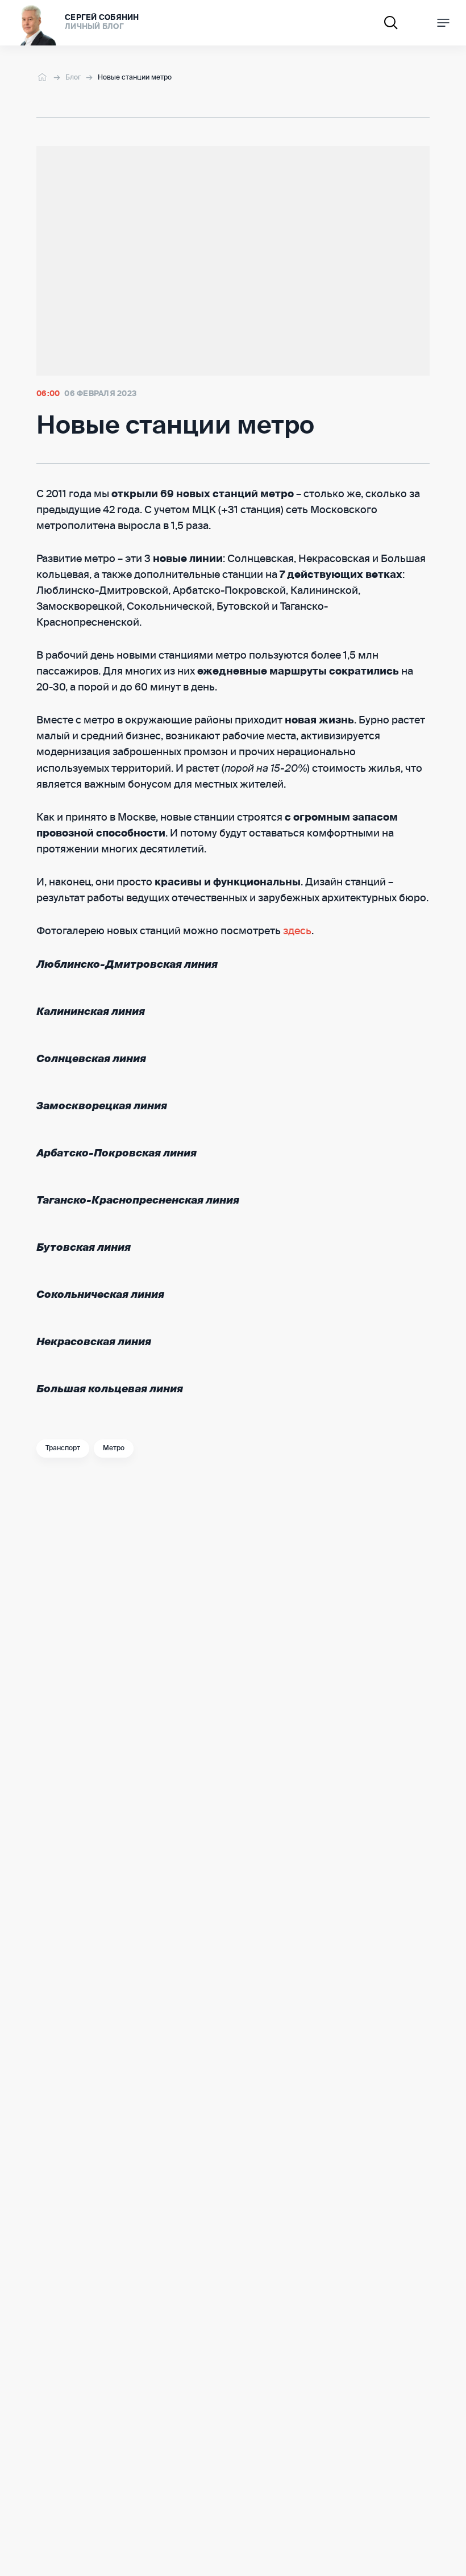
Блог (73, 78)
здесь (297, 931)
